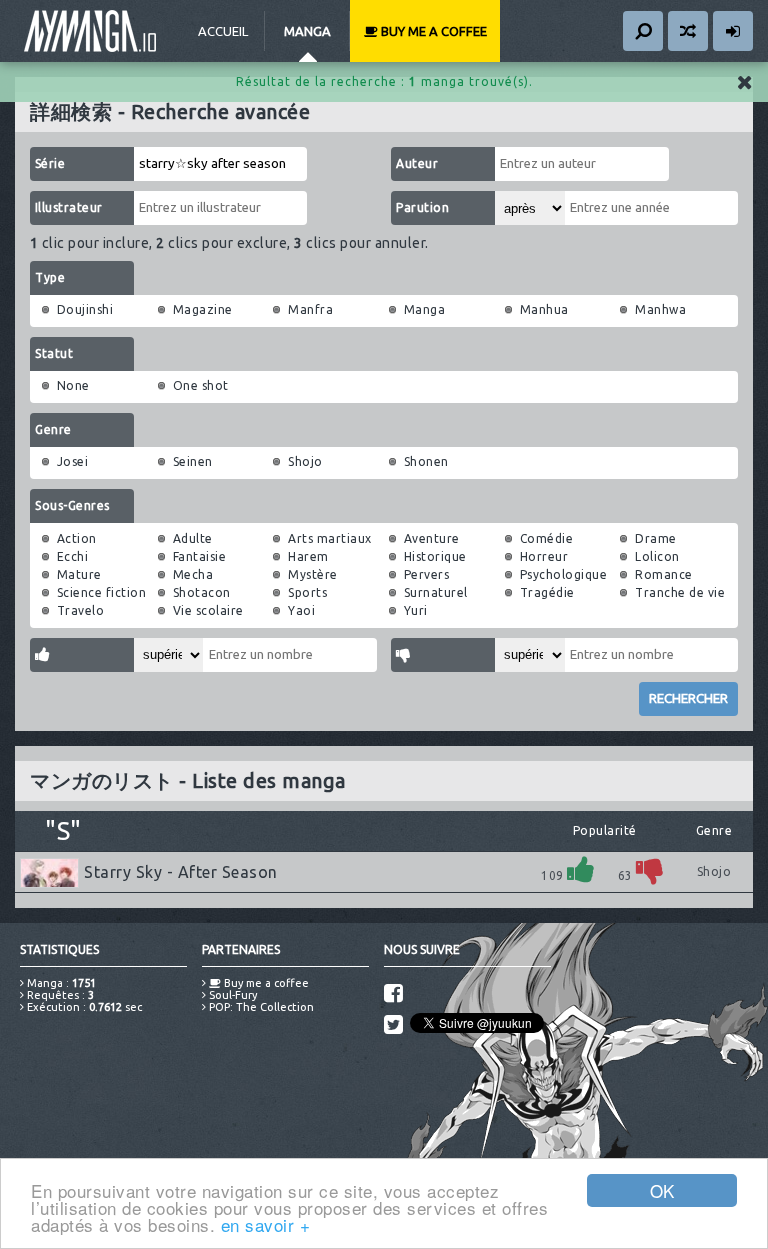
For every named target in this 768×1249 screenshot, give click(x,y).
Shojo (305, 461)
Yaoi (301, 610)
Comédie (547, 538)
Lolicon (657, 556)
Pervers (427, 574)
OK (662, 1190)
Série (50, 163)
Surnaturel (436, 592)
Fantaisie (200, 556)
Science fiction (102, 592)
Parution (422, 207)
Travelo (81, 610)
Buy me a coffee (432, 31)
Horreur (544, 556)
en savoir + (266, 1224)
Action (77, 538)
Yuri (416, 610)
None (73, 385)
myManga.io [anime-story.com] (90, 31)
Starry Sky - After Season (181, 872)
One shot (201, 385)
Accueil (223, 31)
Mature (79, 574)
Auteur (417, 163)
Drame (656, 538)
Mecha (193, 574)
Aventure (432, 538)
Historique (435, 556)
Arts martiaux (330, 538)
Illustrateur (69, 207)
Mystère (313, 574)
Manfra (310, 309)
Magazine (203, 309)
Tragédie (547, 592)
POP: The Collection (260, 1007)
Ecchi (73, 556)
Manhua (544, 309)
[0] (650, 869)
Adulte (193, 538)
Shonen (426, 461)
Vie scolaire (208, 610)
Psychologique (564, 574)
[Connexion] (733, 31)
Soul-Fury (231, 995)
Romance (664, 574)
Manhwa (660, 309)
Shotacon (202, 592)
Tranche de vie (680, 592)
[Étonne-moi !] (688, 31)
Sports (307, 592)
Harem (308, 556)
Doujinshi (85, 309)
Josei (73, 461)
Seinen (193, 461)
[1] (581, 869)
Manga (307, 31)
